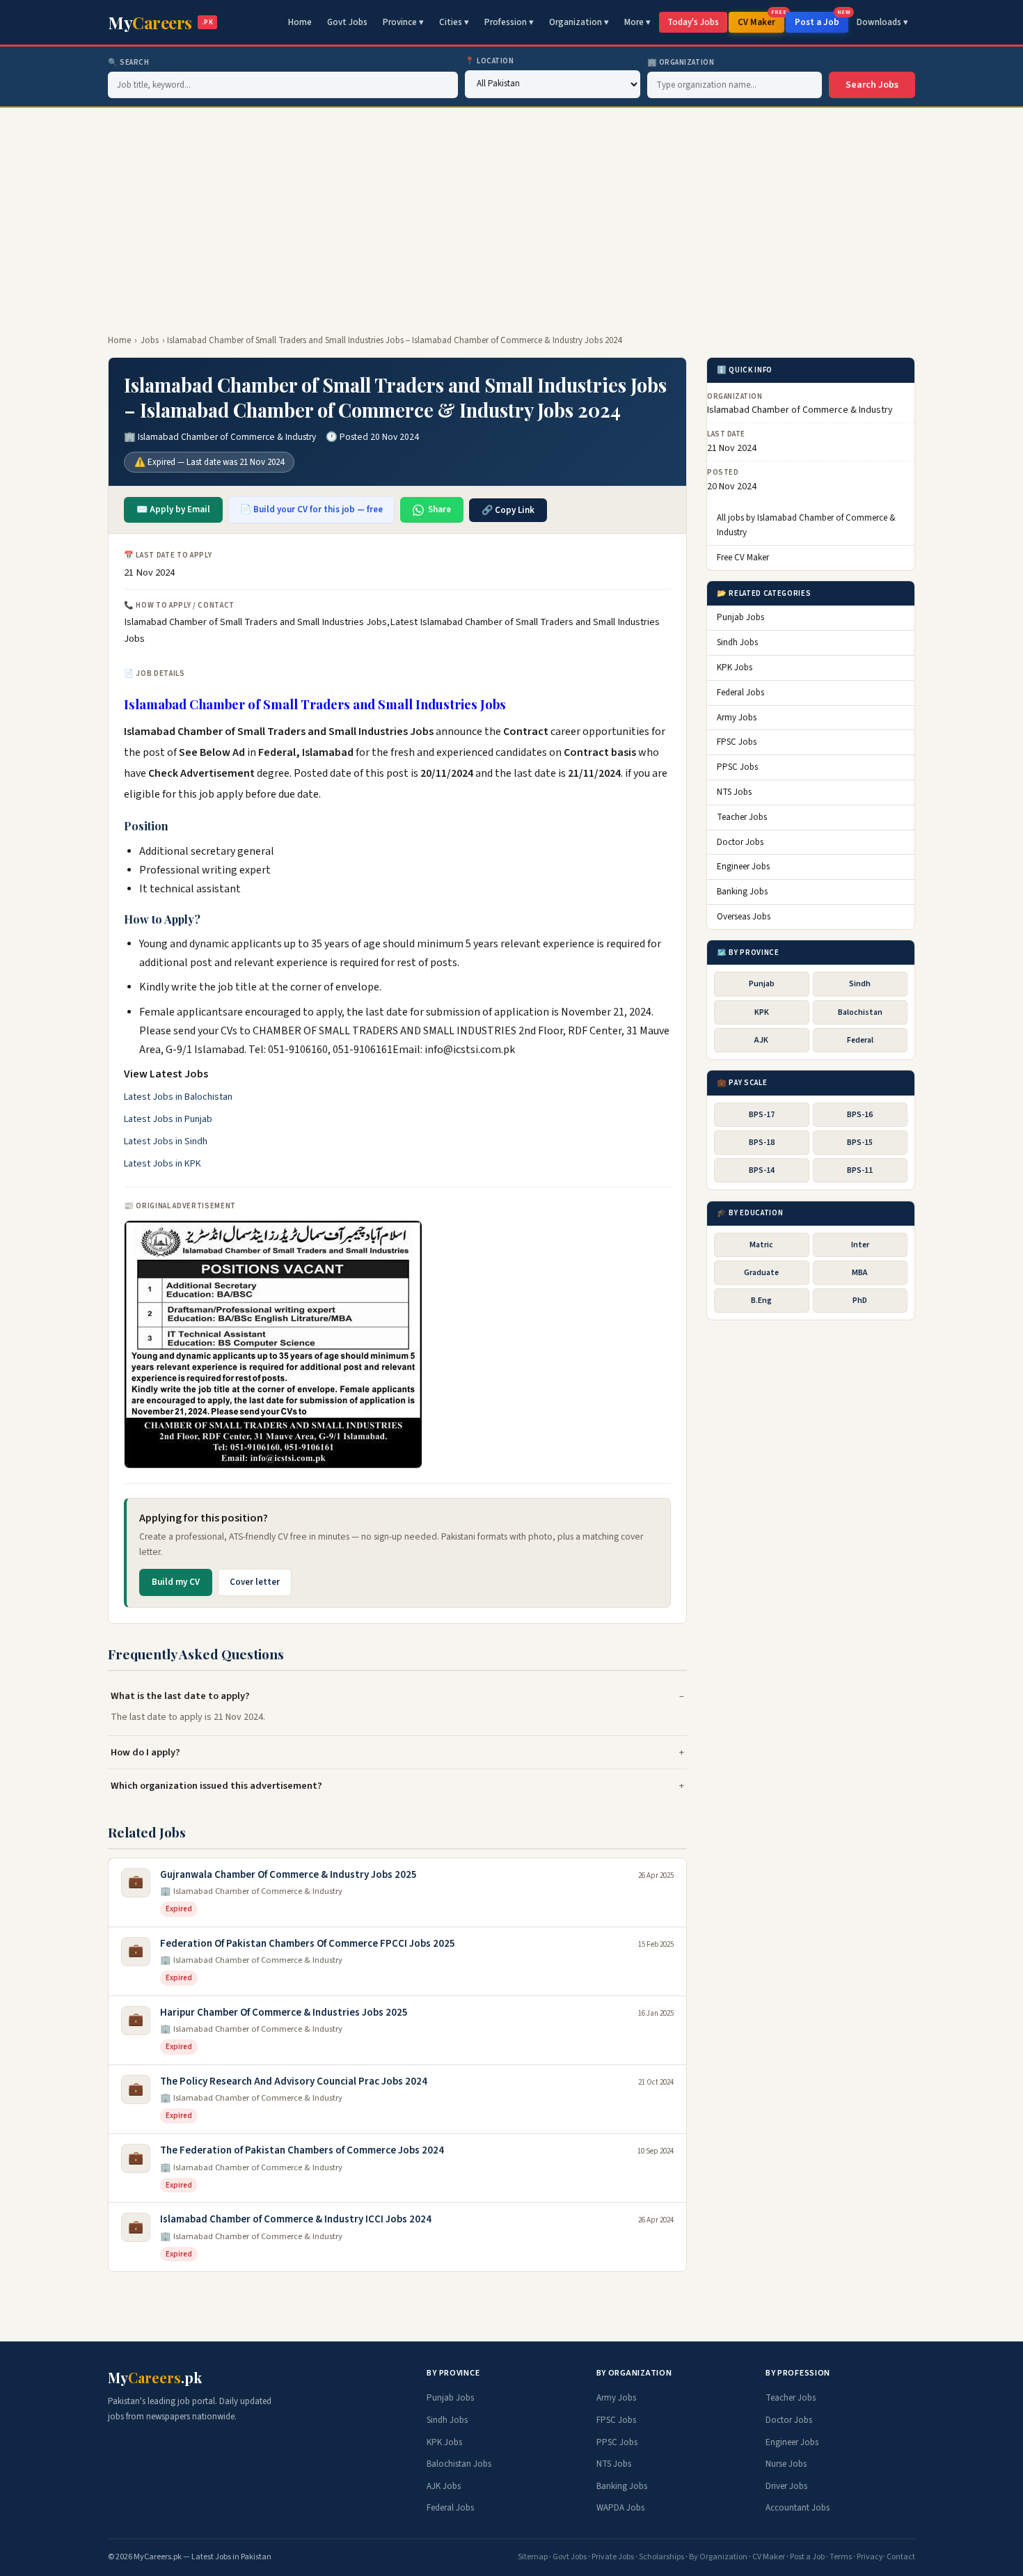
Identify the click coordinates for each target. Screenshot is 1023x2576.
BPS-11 (860, 1170)
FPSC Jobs (737, 743)
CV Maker (761, 20)
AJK (761, 1040)
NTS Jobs (734, 793)
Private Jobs (613, 2557)
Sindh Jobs (737, 643)
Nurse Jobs (786, 2464)
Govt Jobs (347, 22)
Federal (860, 1040)
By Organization (718, 2557)
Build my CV (176, 1582)
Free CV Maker (743, 558)
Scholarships (661, 2557)
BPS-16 (860, 1115)
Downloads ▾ (882, 22)
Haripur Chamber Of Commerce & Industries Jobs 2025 (284, 2013)
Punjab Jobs (740, 618)
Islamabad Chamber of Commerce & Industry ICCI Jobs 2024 (296, 2219)
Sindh (860, 985)
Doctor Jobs (740, 842)
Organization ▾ (579, 22)
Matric (761, 1245)
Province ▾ (403, 22)
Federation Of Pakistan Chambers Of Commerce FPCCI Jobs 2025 (308, 1944)
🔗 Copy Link (508, 510)
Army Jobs (737, 718)
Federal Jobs (740, 693)
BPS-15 (860, 1143)
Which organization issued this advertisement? (216, 1786)
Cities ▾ (454, 22)
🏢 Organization (681, 62)
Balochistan (860, 1012)
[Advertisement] (511, 212)
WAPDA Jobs (620, 2508)
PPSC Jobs (737, 768)
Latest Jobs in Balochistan (178, 1097)
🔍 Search (128, 62)
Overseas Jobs (744, 917)
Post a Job (822, 20)
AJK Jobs (444, 2486)
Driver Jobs (786, 2486)
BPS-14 (762, 1170)
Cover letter (255, 1582)
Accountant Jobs (798, 2508)
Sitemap (533, 2557)
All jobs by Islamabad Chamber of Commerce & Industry (806, 526)
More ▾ (637, 22)
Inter (860, 1245)
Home (300, 22)
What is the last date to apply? (180, 1696)
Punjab (762, 985)
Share (439, 509)
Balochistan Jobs (459, 2464)
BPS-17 (762, 1115)
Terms (841, 2557)
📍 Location (490, 61)
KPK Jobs (735, 668)
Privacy (870, 2557)
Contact (901, 2557)
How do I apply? (145, 1752)
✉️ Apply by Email (173, 509)
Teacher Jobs (742, 817)
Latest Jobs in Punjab (168, 1119)
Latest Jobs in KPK (162, 1164)
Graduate (761, 1273)
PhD (860, 1301)
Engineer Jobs (743, 867)
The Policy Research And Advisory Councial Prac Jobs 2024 (294, 2081)
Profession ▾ (509, 22)
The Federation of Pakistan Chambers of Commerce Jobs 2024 (302, 2150)
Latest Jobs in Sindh (166, 1141)
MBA (860, 1273)
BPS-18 (762, 1143)
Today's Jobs (693, 22)
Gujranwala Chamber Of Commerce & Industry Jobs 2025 (288, 1875)
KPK (762, 1012)
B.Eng (761, 1301)
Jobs (150, 340)
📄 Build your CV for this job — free (311, 509)
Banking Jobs (742, 892)
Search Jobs (872, 85)
